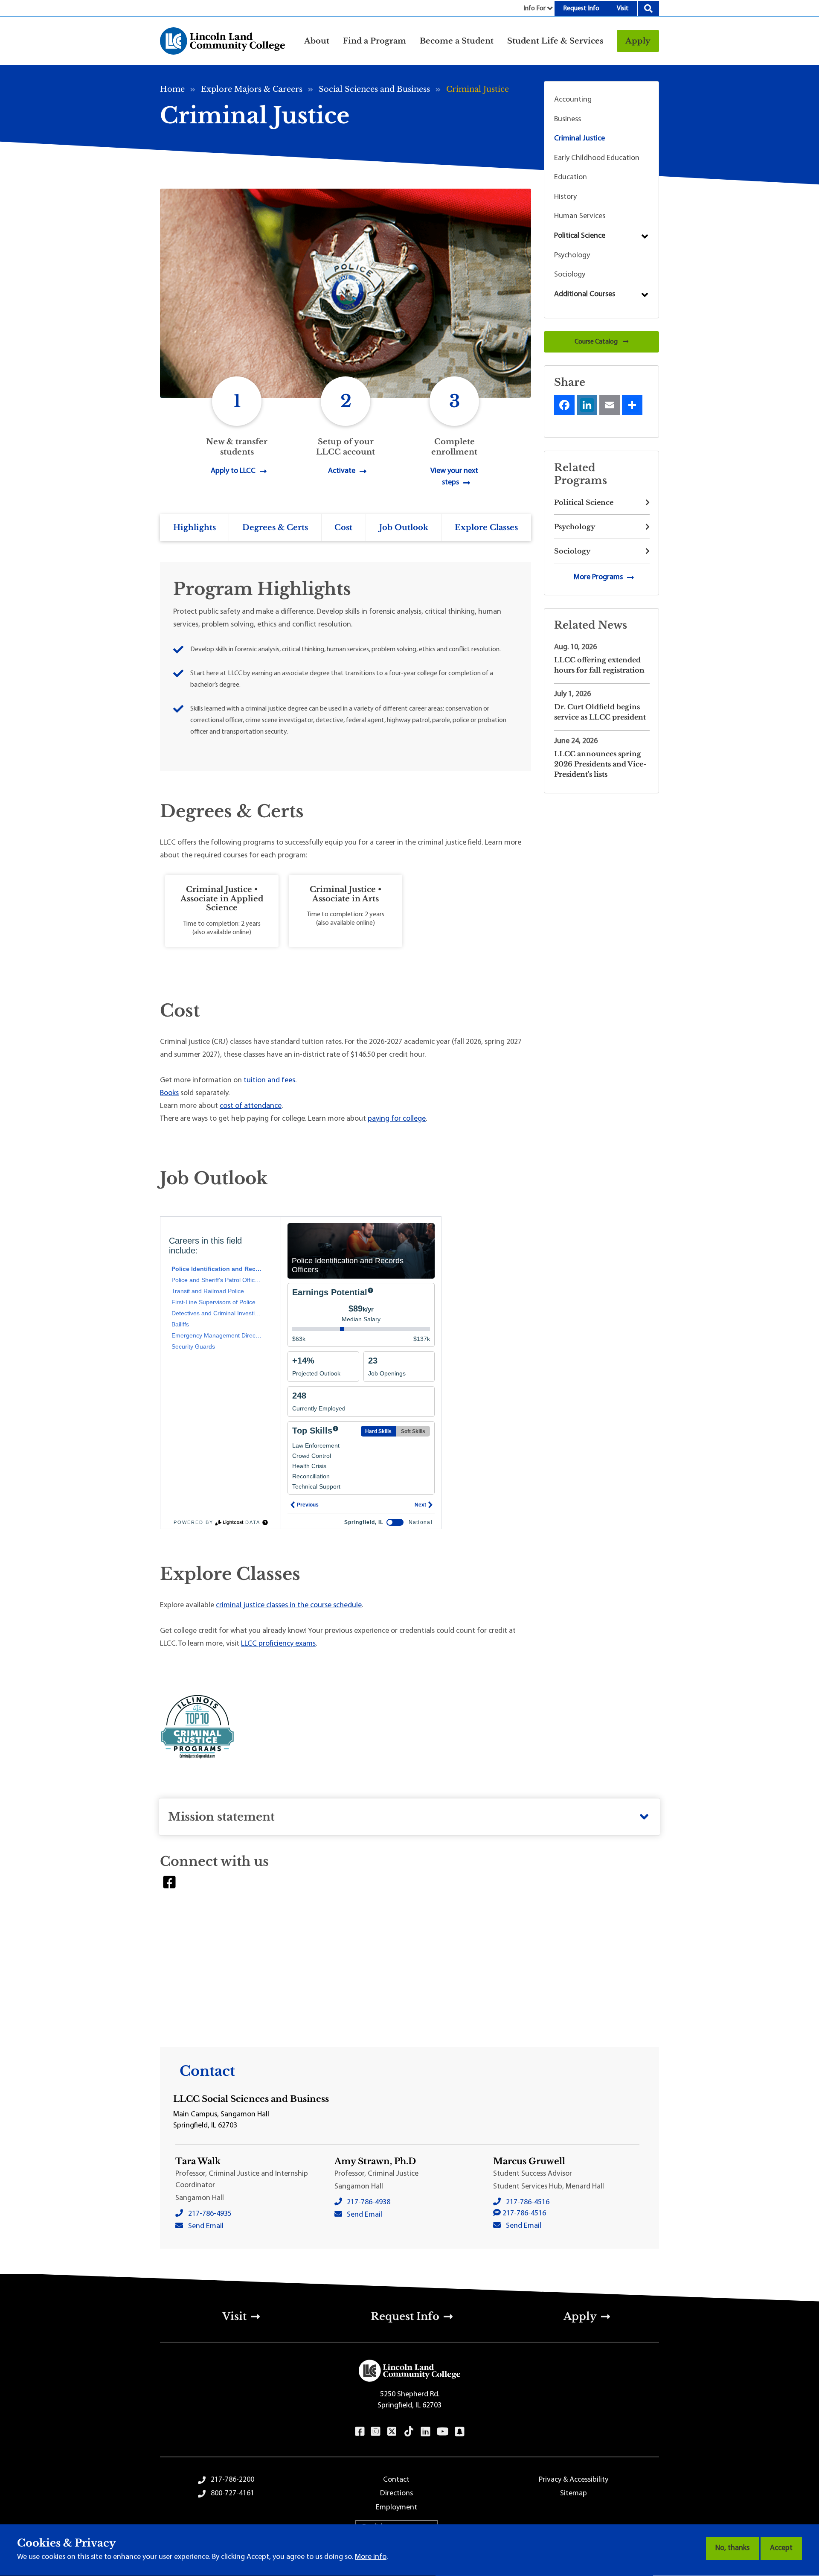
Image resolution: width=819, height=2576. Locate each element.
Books (169, 1093)
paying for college (397, 1119)
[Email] (610, 405)
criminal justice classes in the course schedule (289, 1606)
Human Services (580, 216)
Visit (623, 9)
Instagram (376, 2431)
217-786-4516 (528, 2203)
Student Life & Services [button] (555, 41)
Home (172, 89)
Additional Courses (585, 294)
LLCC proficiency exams (278, 1644)
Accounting (573, 100)
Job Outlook (404, 527)
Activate (342, 471)
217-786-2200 (232, 2480)
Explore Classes (486, 527)
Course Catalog (597, 342)
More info (371, 2557)
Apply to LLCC (233, 471)
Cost (343, 527)
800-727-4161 (232, 2494)
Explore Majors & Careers (252, 89)
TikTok (409, 2431)
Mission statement (221, 1817)
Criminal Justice (579, 139)
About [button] (317, 41)
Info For (534, 9)
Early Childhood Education (597, 158)
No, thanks (732, 2548)
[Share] (632, 405)
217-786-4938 (369, 2203)
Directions (396, 2494)
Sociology (570, 275)
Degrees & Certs (275, 527)
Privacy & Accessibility (574, 2480)
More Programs (598, 577)
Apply (638, 41)
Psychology (572, 256)
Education (571, 178)
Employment (396, 2508)
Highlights (195, 527)
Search (648, 9)
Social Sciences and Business (374, 89)
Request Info (581, 9)
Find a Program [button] (375, 41)
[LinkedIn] (587, 405)
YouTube (443, 2431)
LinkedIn (425, 2431)
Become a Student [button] (457, 41)
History (565, 197)
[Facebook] (564, 405)
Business (568, 119)
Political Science (580, 236)
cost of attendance (251, 1106)
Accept (781, 2548)
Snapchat (460, 2431)
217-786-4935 (210, 2214)
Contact (396, 2480)
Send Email (206, 2226)
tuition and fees (269, 1081)
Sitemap (574, 2494)
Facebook (169, 1882)
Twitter (392, 2431)
